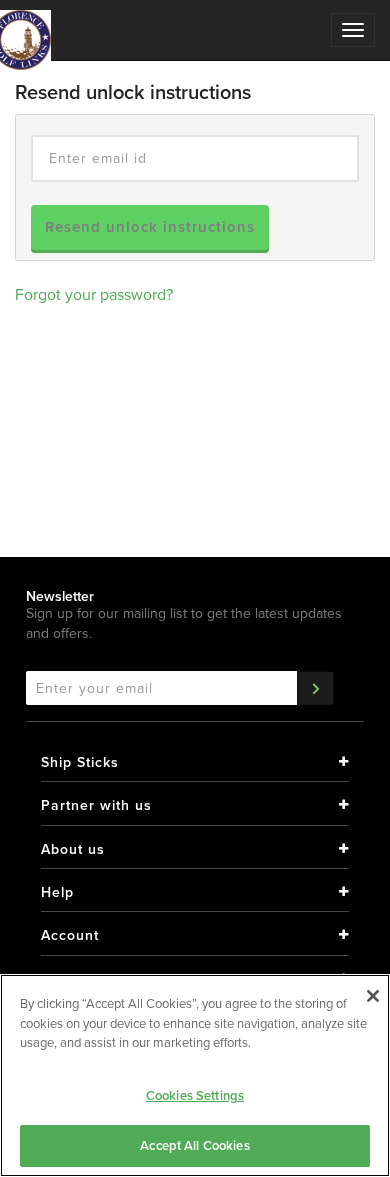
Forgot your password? (94, 294)
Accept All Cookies (194, 1145)
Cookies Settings (195, 1095)
